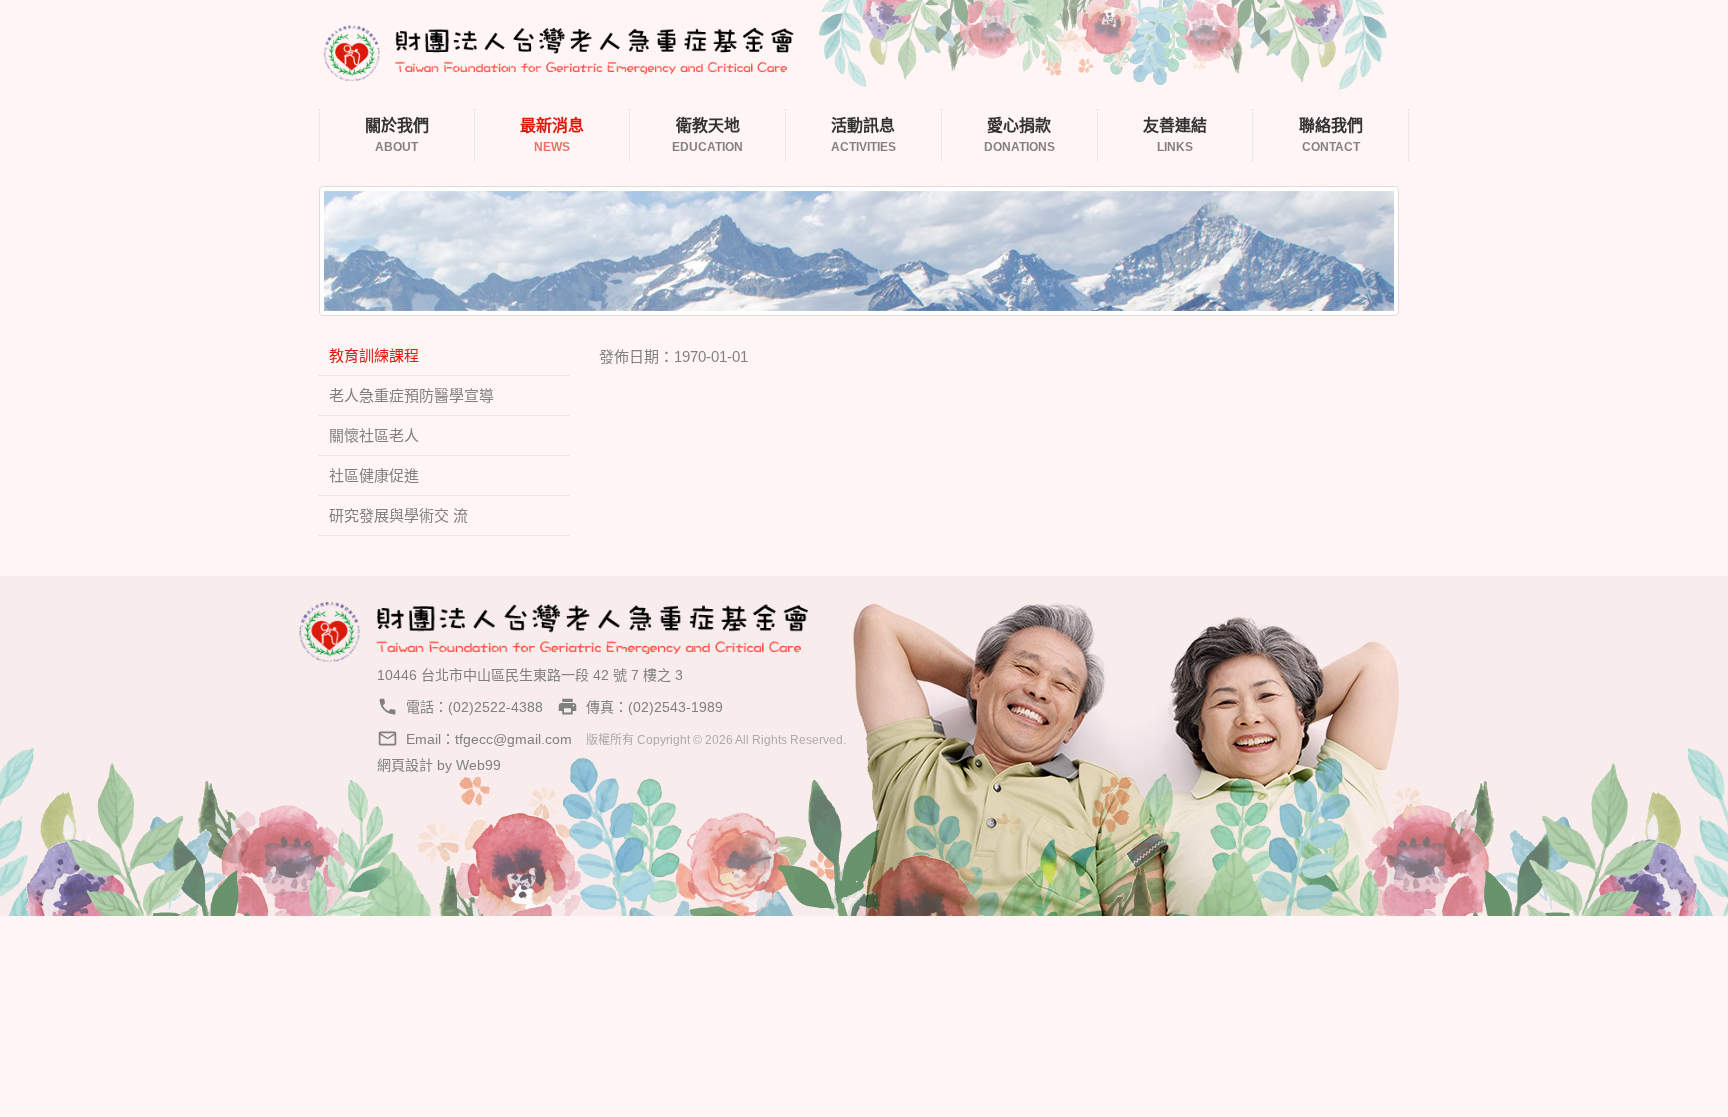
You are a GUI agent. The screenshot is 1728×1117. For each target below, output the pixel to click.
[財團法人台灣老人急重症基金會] (559, 49)
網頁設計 (405, 765)
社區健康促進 (374, 475)
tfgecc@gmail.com (513, 739)
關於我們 (397, 135)
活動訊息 (863, 135)
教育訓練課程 (374, 355)
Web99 (478, 765)
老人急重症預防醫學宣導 (411, 395)
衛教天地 (707, 135)
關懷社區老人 (374, 435)
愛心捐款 (1019, 135)
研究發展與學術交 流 (398, 515)
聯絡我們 (1331, 135)
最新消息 (552, 135)
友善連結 (1175, 135)
